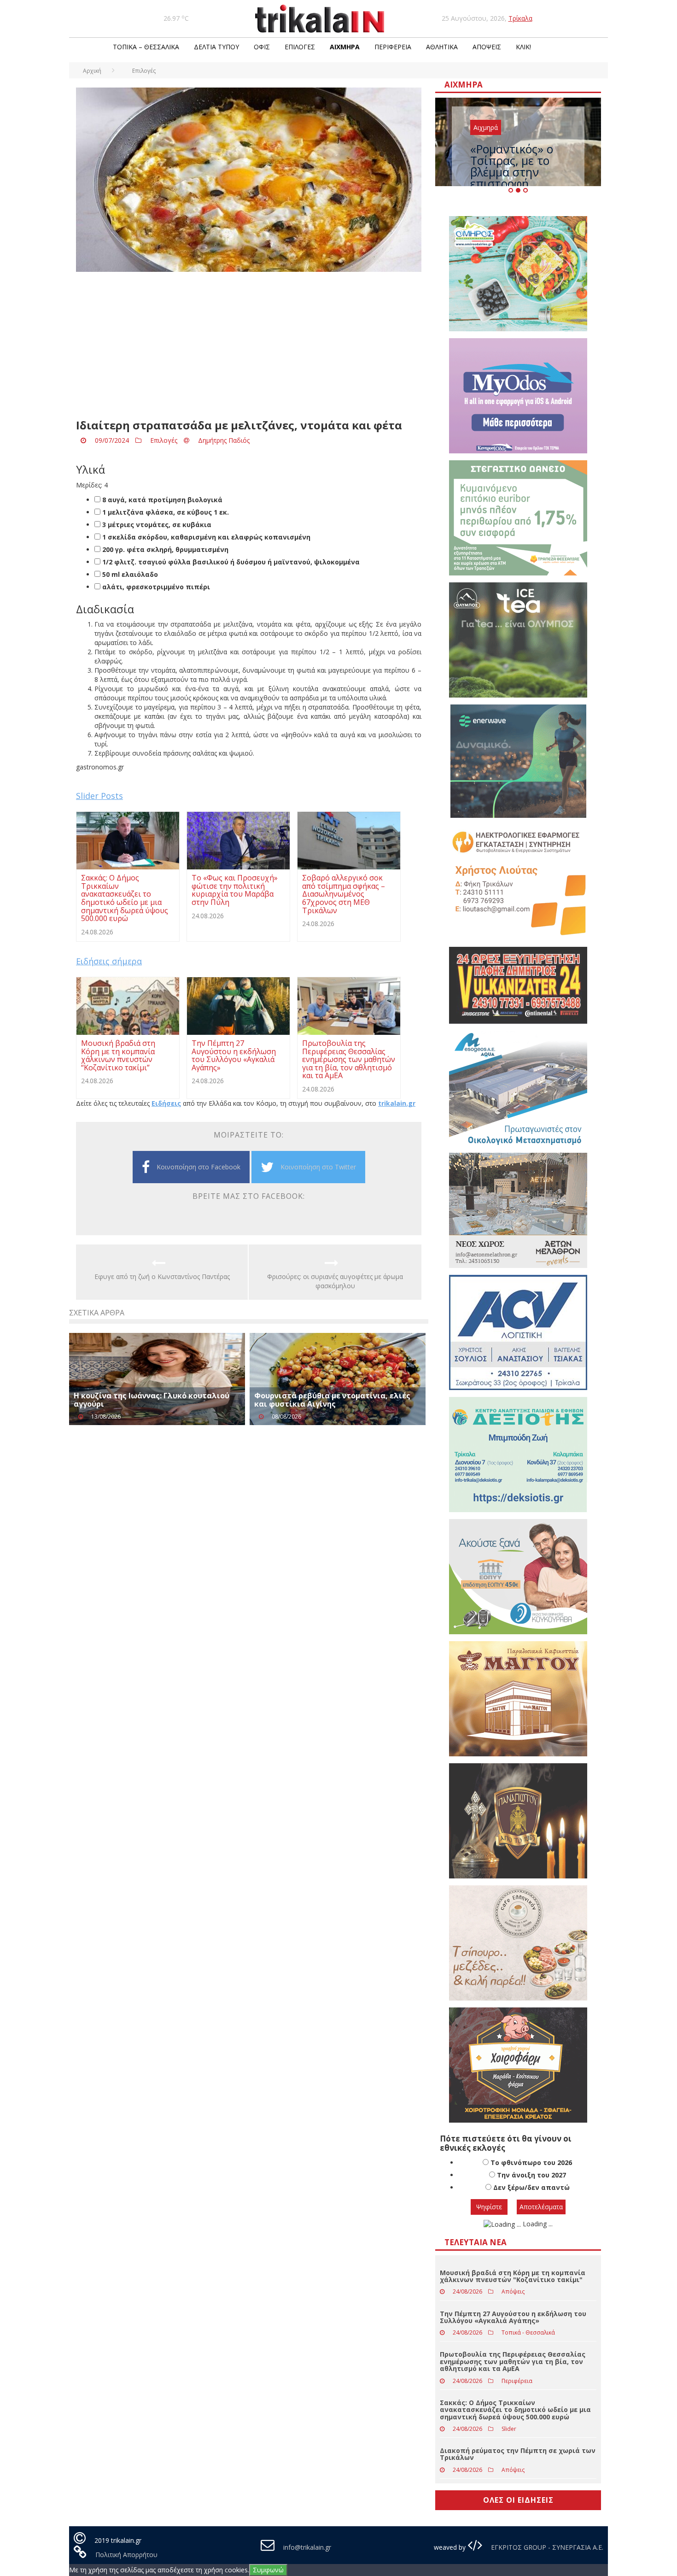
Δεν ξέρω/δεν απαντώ (531, 2187)
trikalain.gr (397, 1103)
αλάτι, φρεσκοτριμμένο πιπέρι (155, 587)
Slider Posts (99, 796)
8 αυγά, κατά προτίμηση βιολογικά (161, 500)
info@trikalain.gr (307, 2547)
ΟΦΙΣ (262, 47)
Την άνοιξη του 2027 (531, 2175)
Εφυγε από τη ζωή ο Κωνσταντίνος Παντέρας (162, 1276)
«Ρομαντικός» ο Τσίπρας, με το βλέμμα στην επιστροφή (512, 166)
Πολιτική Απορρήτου (126, 2555)
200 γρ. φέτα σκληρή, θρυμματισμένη (164, 549)
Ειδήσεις (166, 1103)
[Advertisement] (249, 346)
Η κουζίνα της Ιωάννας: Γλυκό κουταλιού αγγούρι (152, 1400)
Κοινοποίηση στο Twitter (318, 1167)
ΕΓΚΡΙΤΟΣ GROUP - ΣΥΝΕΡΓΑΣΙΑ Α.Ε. (546, 2547)
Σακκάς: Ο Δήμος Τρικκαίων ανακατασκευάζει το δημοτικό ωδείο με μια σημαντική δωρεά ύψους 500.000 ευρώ (515, 2410)
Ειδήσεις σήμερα (109, 961)
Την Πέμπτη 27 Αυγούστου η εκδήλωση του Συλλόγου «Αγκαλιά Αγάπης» (513, 2317)
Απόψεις (487, 47)
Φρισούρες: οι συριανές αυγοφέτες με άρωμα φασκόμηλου (335, 1281)
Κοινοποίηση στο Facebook (198, 1167)
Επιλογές (300, 47)
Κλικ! (523, 47)
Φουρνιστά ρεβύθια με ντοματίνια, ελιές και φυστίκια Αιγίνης (332, 1400)
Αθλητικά (442, 47)
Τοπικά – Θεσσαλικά (146, 47)
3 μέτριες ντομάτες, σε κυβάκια (156, 525)
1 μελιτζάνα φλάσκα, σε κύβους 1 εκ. (165, 512)
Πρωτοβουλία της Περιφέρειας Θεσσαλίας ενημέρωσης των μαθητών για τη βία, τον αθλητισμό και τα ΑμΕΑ (513, 2361)
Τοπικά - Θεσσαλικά (528, 2332)
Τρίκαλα (520, 18)
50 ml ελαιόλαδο (129, 574)
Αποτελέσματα (541, 2207)
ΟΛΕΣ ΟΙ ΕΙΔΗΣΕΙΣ (518, 2500)
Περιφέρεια (393, 47)
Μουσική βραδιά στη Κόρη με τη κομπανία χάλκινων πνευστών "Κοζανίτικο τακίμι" (513, 2276)
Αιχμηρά (345, 47)
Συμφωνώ (268, 2570)
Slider (509, 2429)
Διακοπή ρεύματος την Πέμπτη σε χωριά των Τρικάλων (518, 2454)
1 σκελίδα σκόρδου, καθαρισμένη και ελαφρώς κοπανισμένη (205, 537)
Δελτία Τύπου (216, 47)
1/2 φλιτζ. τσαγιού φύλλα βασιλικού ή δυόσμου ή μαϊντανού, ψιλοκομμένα (230, 562)
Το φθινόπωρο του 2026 (531, 2162)
